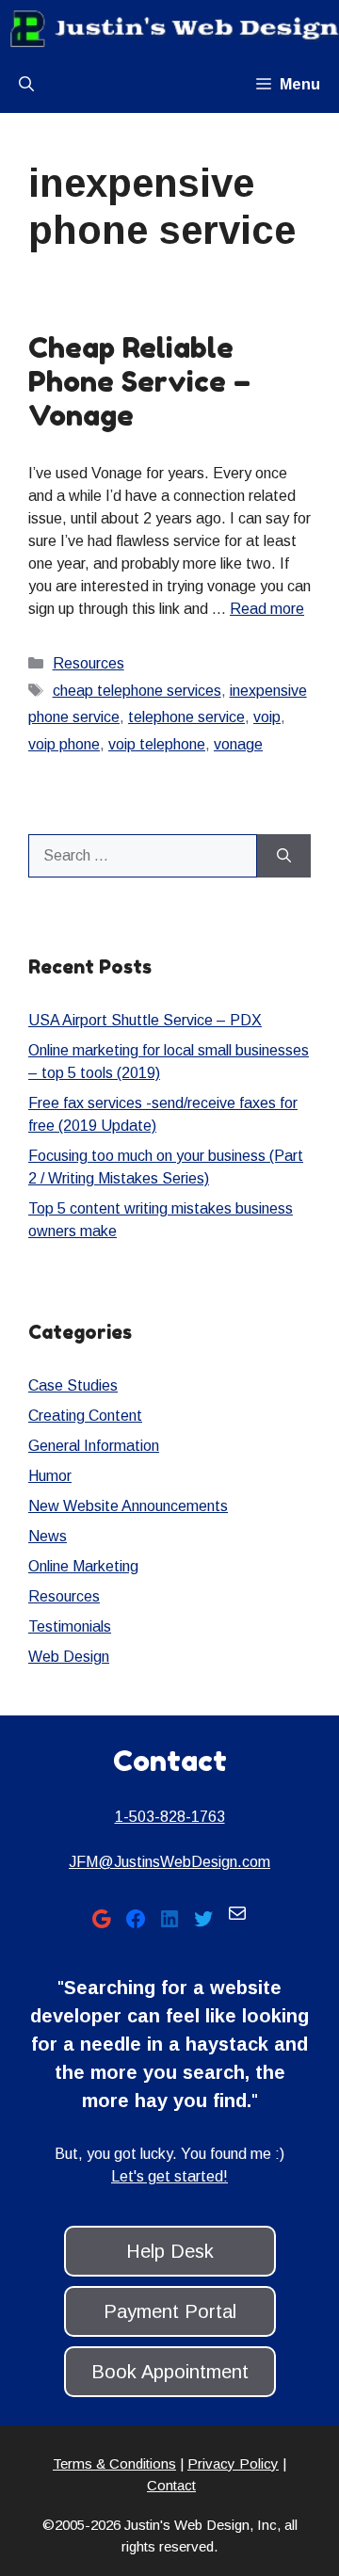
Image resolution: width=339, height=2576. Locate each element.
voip (267, 717)
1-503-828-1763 (170, 1817)
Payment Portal (170, 2311)
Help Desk (170, 2251)
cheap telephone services (137, 691)
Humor (50, 1476)
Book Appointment (170, 2372)
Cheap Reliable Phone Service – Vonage (139, 381)
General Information (94, 1446)
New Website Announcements (128, 1506)
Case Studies (73, 1385)
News (48, 1536)
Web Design (69, 1657)
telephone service (186, 717)
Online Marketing (83, 1566)
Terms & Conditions (114, 2463)
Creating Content (85, 1416)
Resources (89, 663)
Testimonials (70, 1626)
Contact (171, 2485)
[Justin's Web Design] (174, 28)
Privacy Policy (233, 2463)
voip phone (64, 744)
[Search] (284, 856)
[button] (26, 85)
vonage (238, 744)
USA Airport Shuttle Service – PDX (145, 1020)
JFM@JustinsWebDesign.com (169, 1862)
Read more (267, 609)
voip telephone (157, 744)
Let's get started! (169, 2176)
